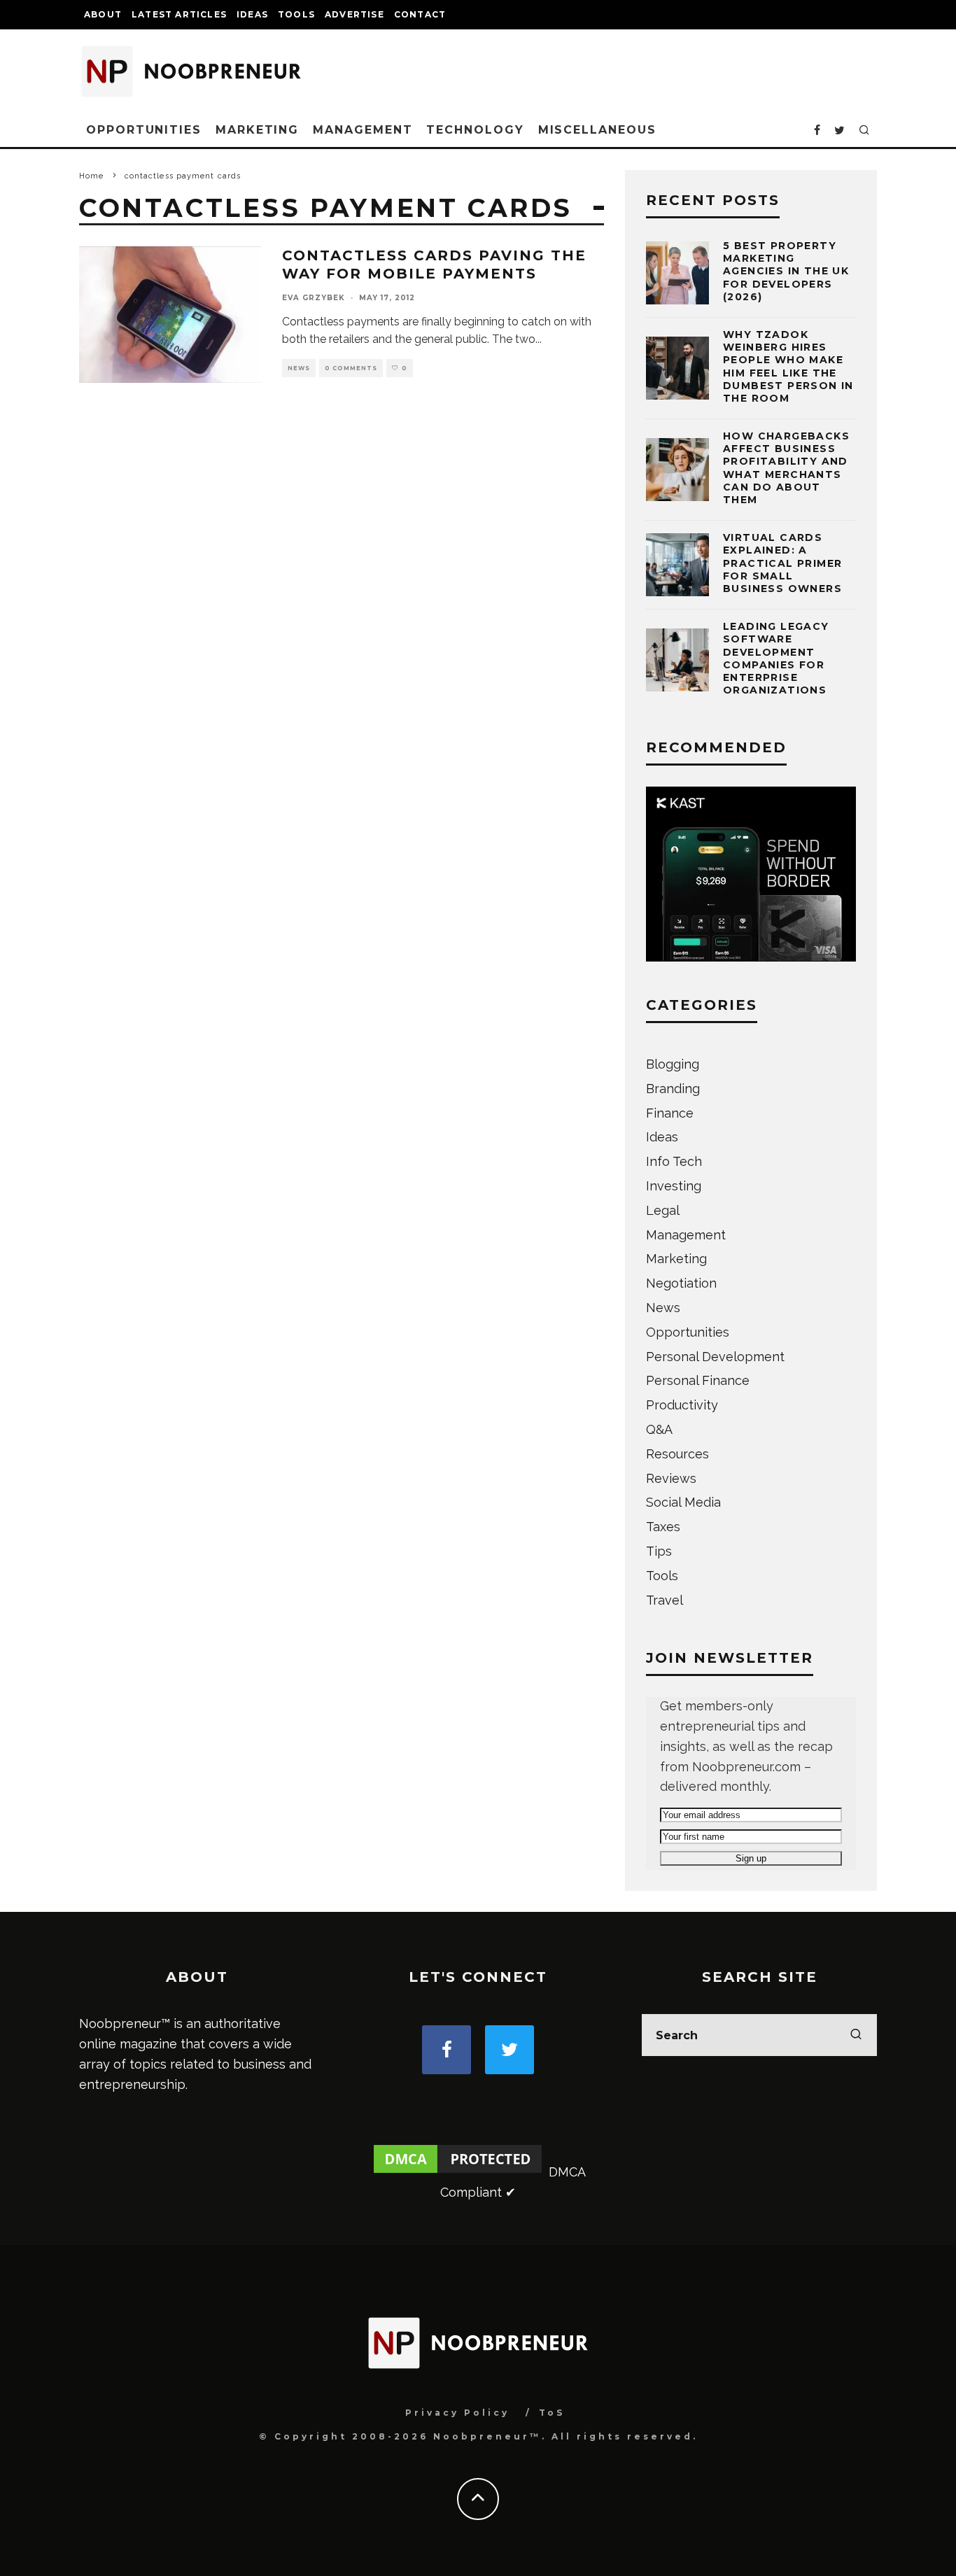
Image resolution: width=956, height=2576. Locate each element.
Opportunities (144, 130)
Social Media (683, 1502)
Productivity (682, 1405)
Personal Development (715, 1357)
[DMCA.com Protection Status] (458, 2172)
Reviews (671, 1478)
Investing (674, 1186)
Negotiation (681, 1283)
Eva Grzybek (314, 298)
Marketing (257, 130)
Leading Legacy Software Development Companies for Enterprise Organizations (776, 658)
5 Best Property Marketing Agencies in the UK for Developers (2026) (786, 271)
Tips (659, 1551)
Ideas (252, 14)
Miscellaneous (597, 130)
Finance (670, 1113)
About (103, 14)
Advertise (354, 14)
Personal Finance (698, 1380)
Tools (296, 14)
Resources (677, 1454)
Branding (673, 1089)
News (299, 368)
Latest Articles (179, 14)
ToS (552, 2413)
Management (363, 130)
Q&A (659, 1429)
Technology (475, 130)
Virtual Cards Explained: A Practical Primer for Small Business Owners (782, 563)
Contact (420, 14)
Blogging (673, 1064)
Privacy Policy (457, 2413)
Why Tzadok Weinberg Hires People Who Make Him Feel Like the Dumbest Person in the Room (788, 366)
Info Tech (674, 1161)
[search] (856, 2035)
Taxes (663, 1527)
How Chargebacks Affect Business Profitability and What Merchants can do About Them (786, 468)
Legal (663, 1210)
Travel (665, 1600)
